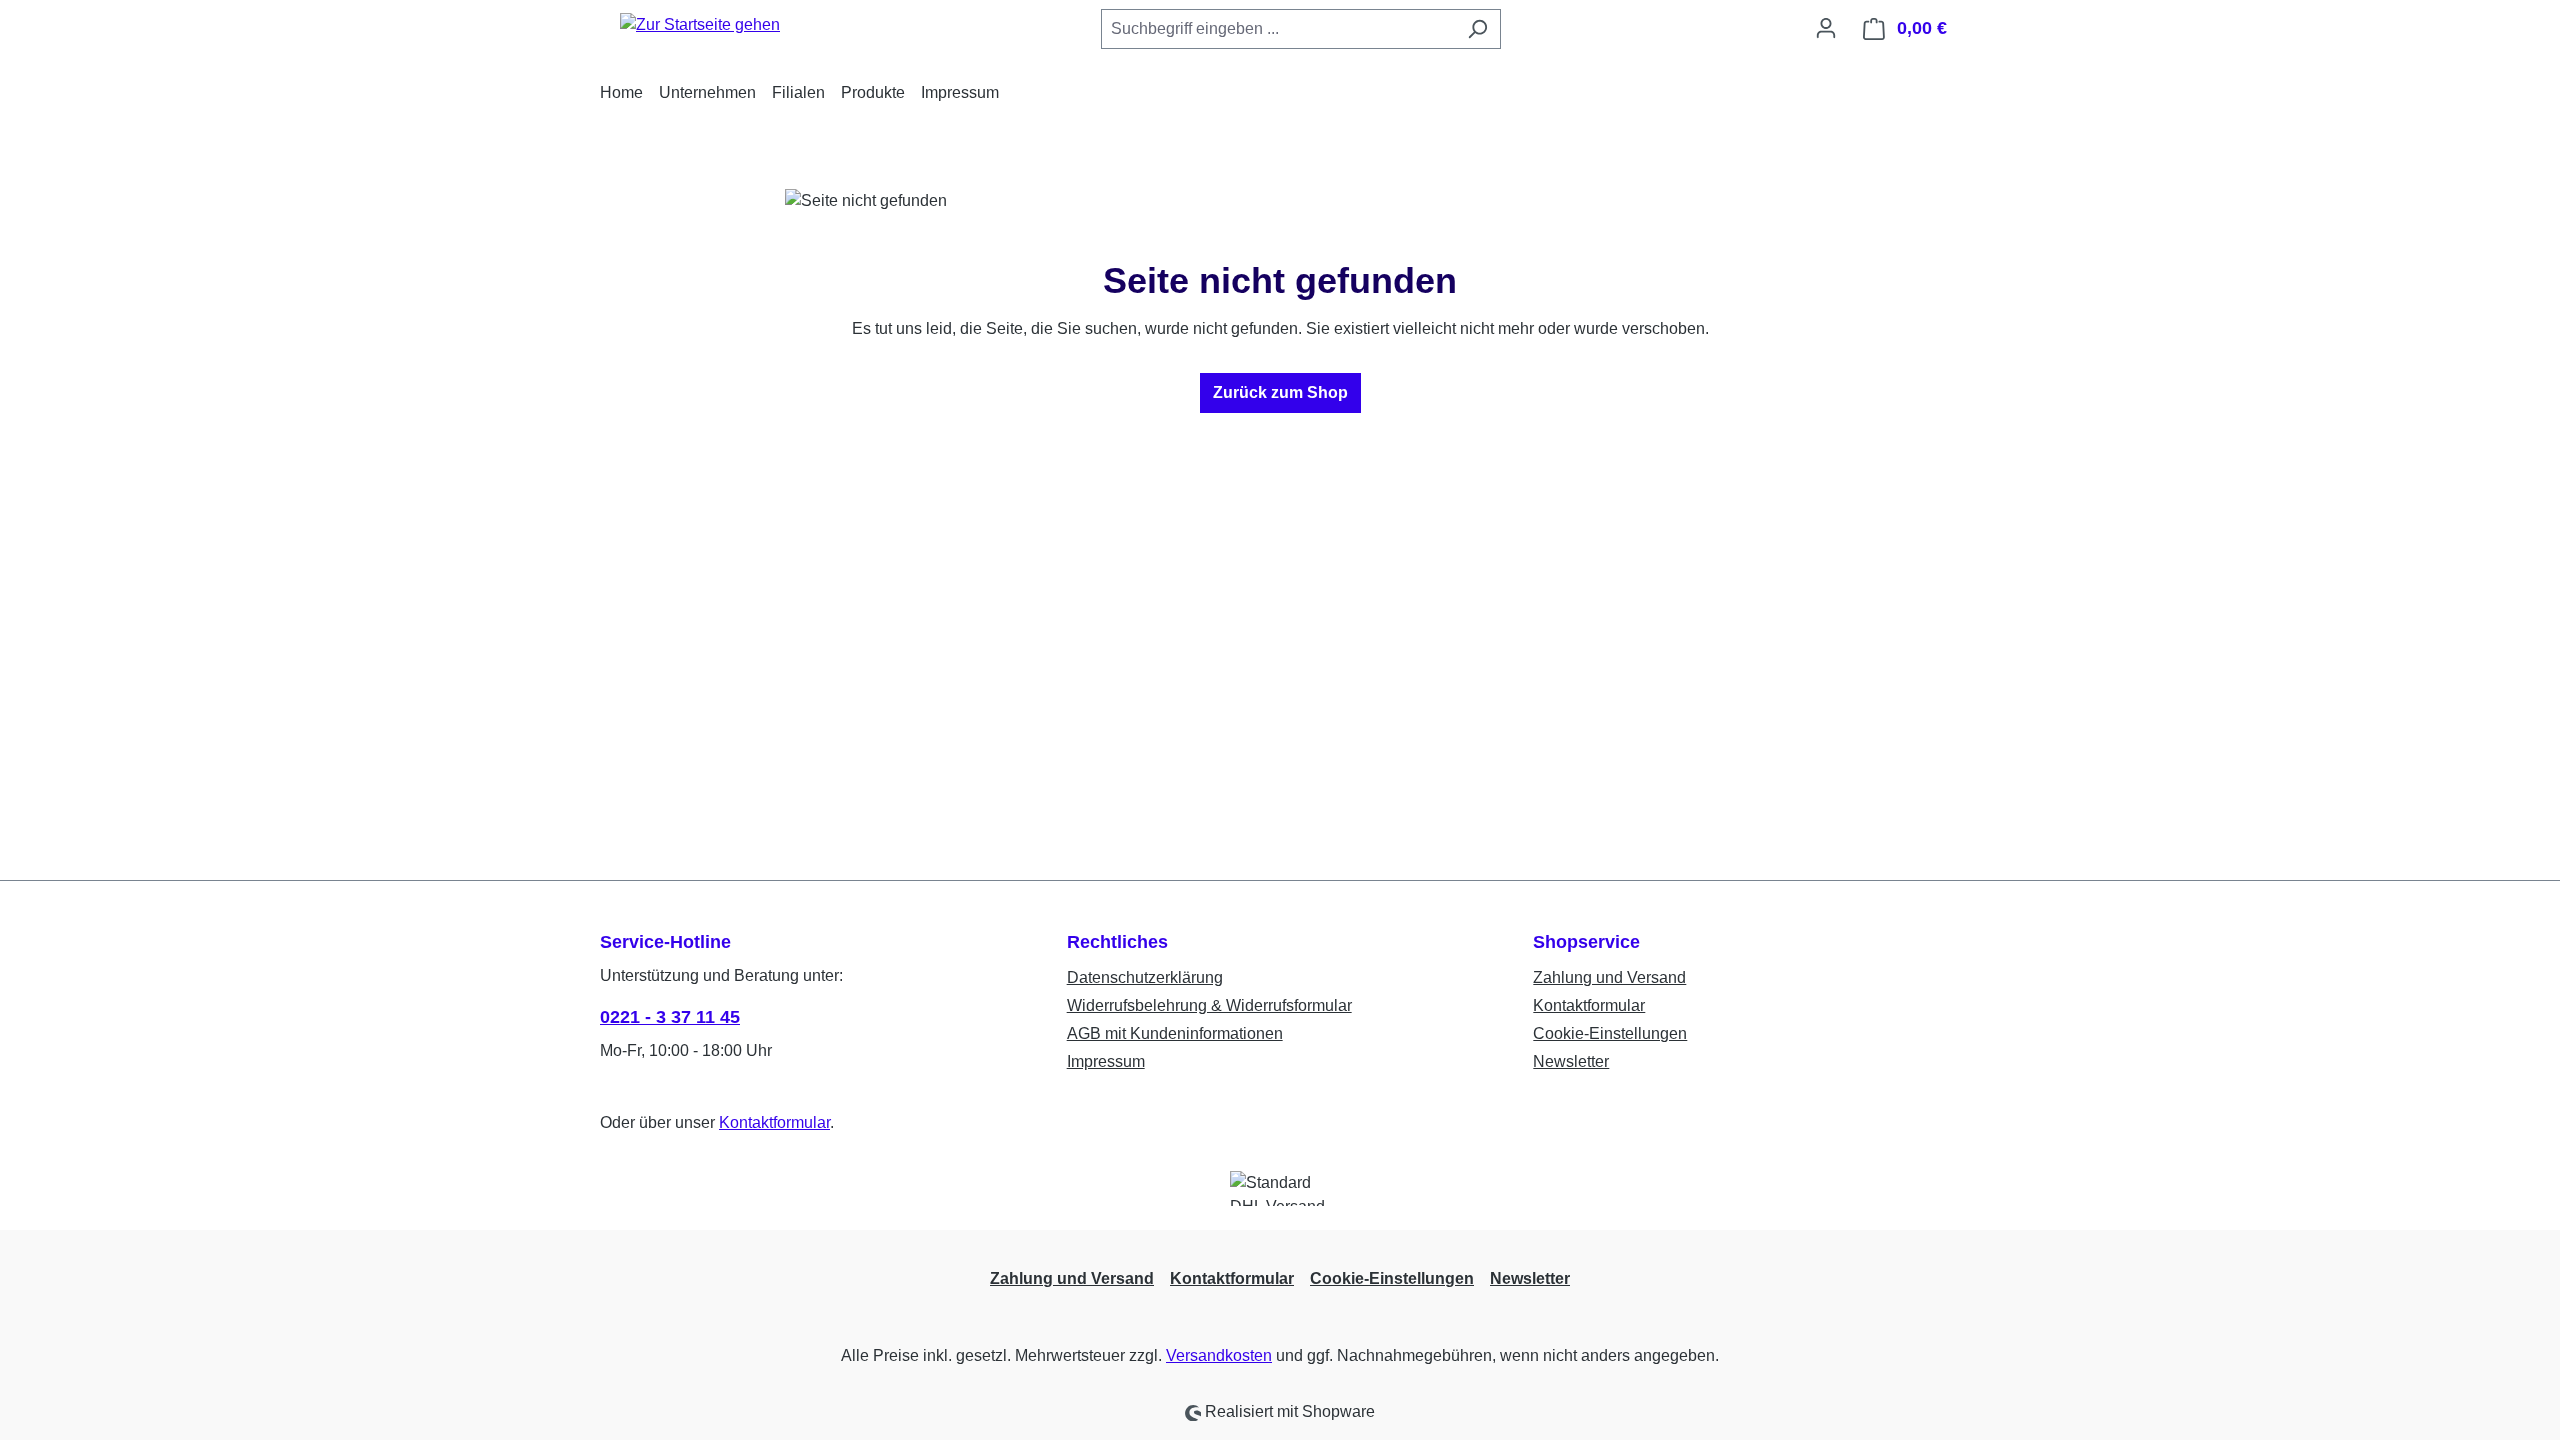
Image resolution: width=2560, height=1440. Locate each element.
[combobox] (1278, 29)
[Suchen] (1477, 29)
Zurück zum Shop (1280, 392)
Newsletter (1571, 1061)
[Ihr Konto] (1826, 28)
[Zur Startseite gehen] (700, 24)
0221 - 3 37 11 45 (670, 1017)
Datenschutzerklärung (1145, 977)
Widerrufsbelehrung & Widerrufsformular (1209, 1005)
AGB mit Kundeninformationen (1175, 1033)
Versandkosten (1219, 1355)
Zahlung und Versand (1609, 977)
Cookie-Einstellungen (1610, 1033)
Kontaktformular (774, 1122)
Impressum (1106, 1061)
